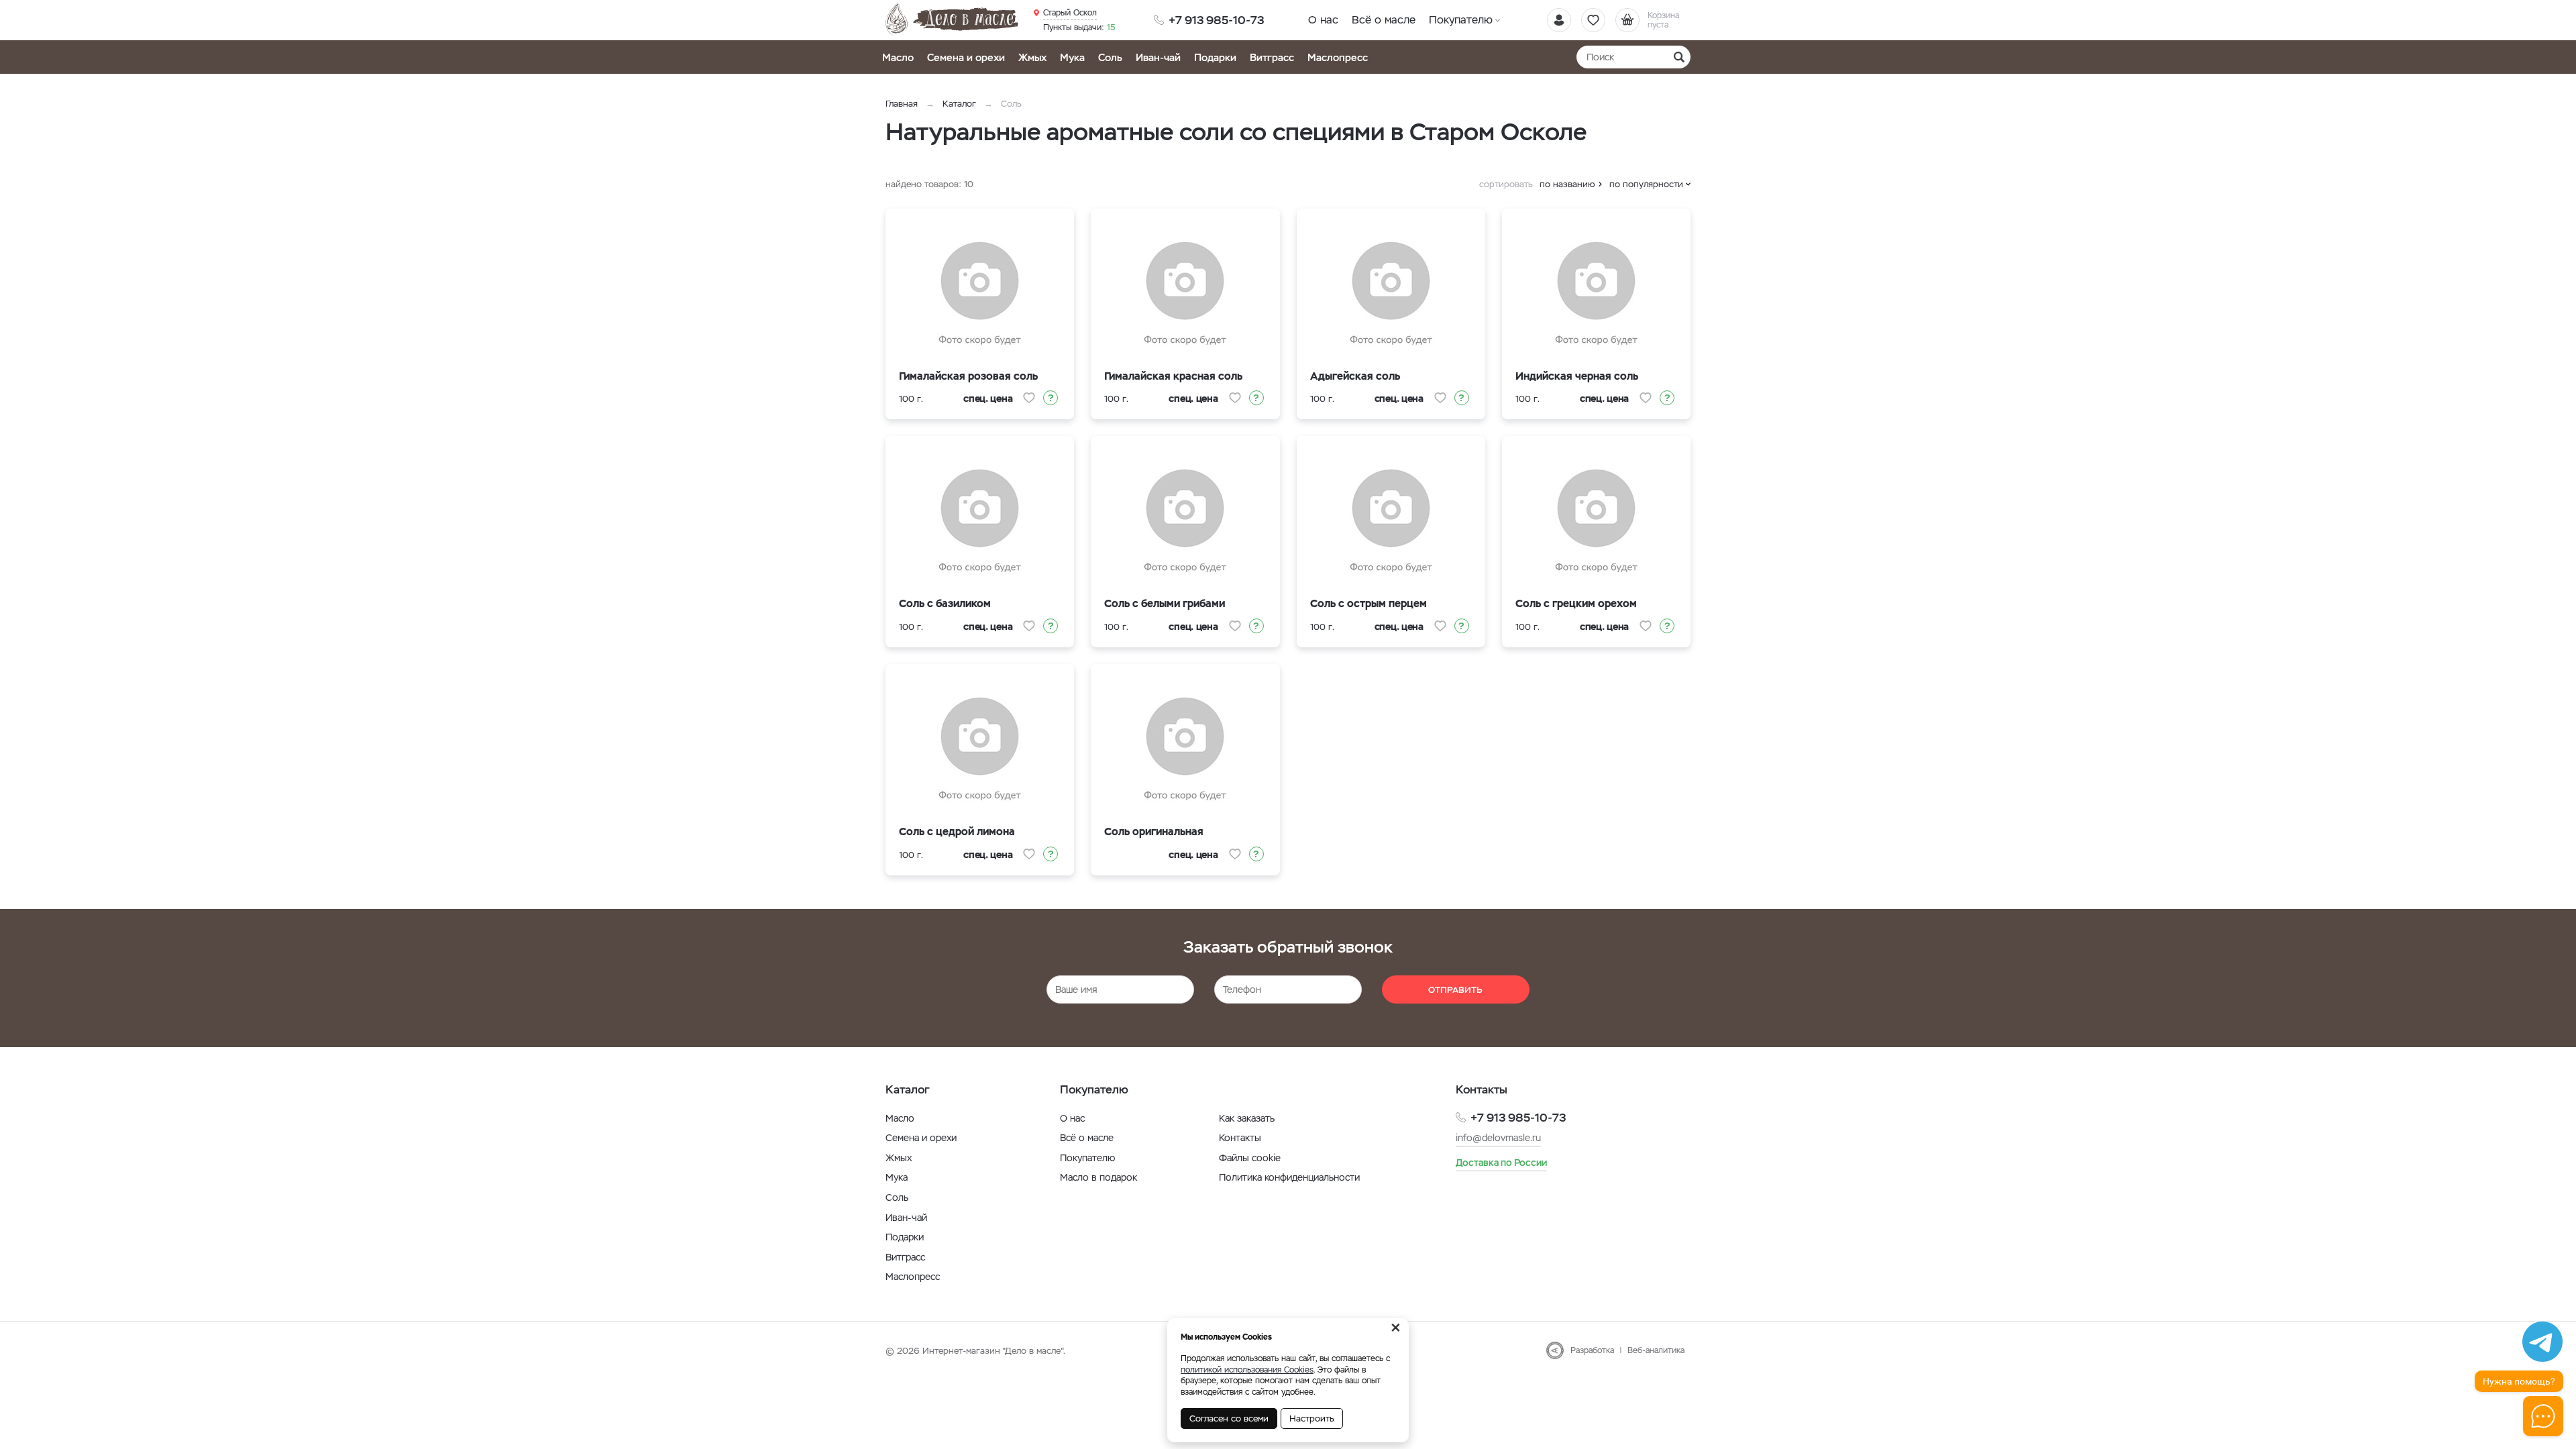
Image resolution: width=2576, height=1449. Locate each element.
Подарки (1215, 57)
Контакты (1240, 1138)
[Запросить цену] (1051, 398)
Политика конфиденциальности (1289, 1177)
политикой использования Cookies (1247, 1370)
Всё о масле (1384, 20)
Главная (902, 104)
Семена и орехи (966, 57)
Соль (1110, 57)
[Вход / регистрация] (1559, 20)
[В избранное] (1029, 398)
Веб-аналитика (1656, 1350)
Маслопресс (1338, 57)
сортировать (1506, 184)
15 (1079, 28)
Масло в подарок (1098, 1177)
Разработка (1592, 1350)
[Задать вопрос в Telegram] (2542, 1342)
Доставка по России (1501, 1163)
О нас (1323, 20)
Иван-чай (1158, 57)
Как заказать (1247, 1118)
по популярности (1646, 184)
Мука (1072, 57)
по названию (1567, 184)
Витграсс (1272, 57)
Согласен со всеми (1229, 1418)
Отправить (1455, 990)
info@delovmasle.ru (1498, 1138)
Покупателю (1461, 20)
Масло (898, 57)
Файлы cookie (1250, 1158)
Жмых (1032, 57)
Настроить (1312, 1418)
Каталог (959, 104)
